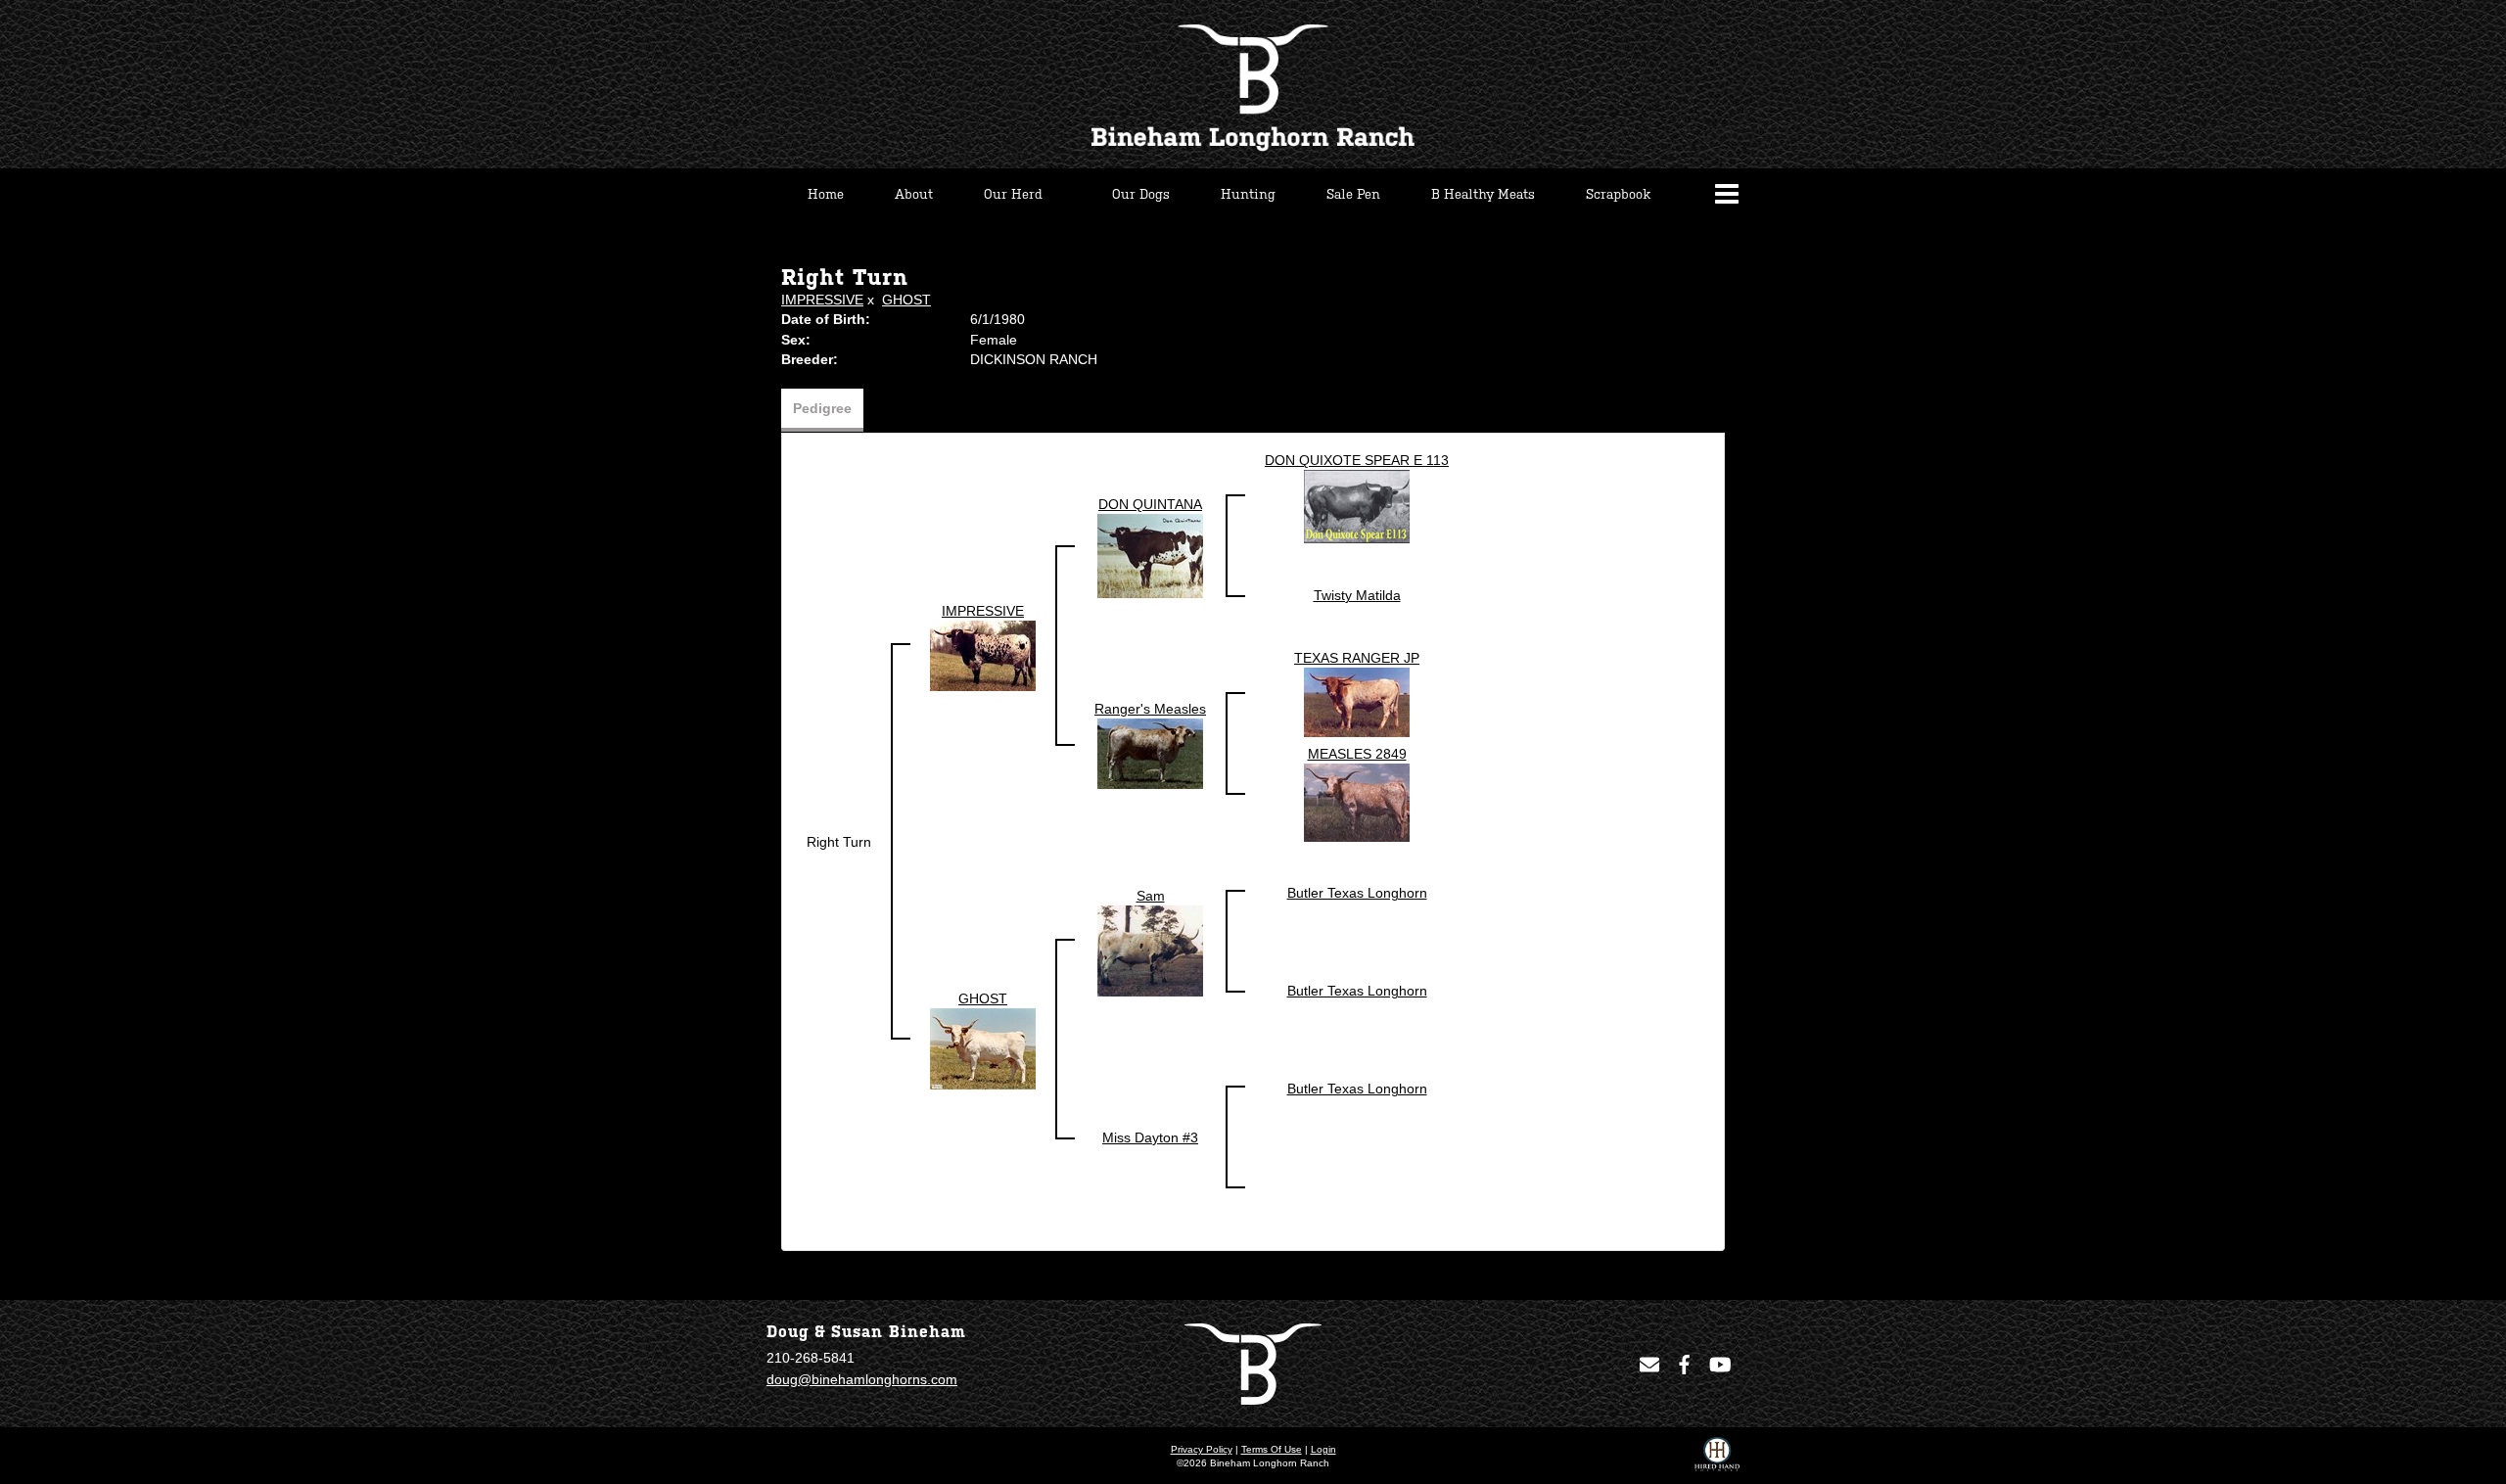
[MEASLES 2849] (1357, 802)
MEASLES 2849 (1357, 754)
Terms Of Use (1272, 1449)
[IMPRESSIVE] (983, 655)
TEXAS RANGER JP (1357, 658)
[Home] (1253, 1363)
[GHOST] (983, 1048)
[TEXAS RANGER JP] (1357, 702)
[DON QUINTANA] (1150, 555)
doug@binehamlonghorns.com (862, 1379)
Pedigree (822, 408)
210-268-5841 (811, 1358)
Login (1323, 1449)
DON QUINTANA (1150, 504)
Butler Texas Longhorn (1357, 893)
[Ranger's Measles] (1150, 753)
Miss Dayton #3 (1150, 1137)
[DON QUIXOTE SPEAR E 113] (1357, 506)
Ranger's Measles (1150, 709)
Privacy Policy (1202, 1449)
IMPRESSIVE (822, 300)
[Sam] (1150, 951)
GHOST (906, 300)
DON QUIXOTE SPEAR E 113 (1357, 460)
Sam (1151, 896)
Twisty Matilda (1357, 595)
